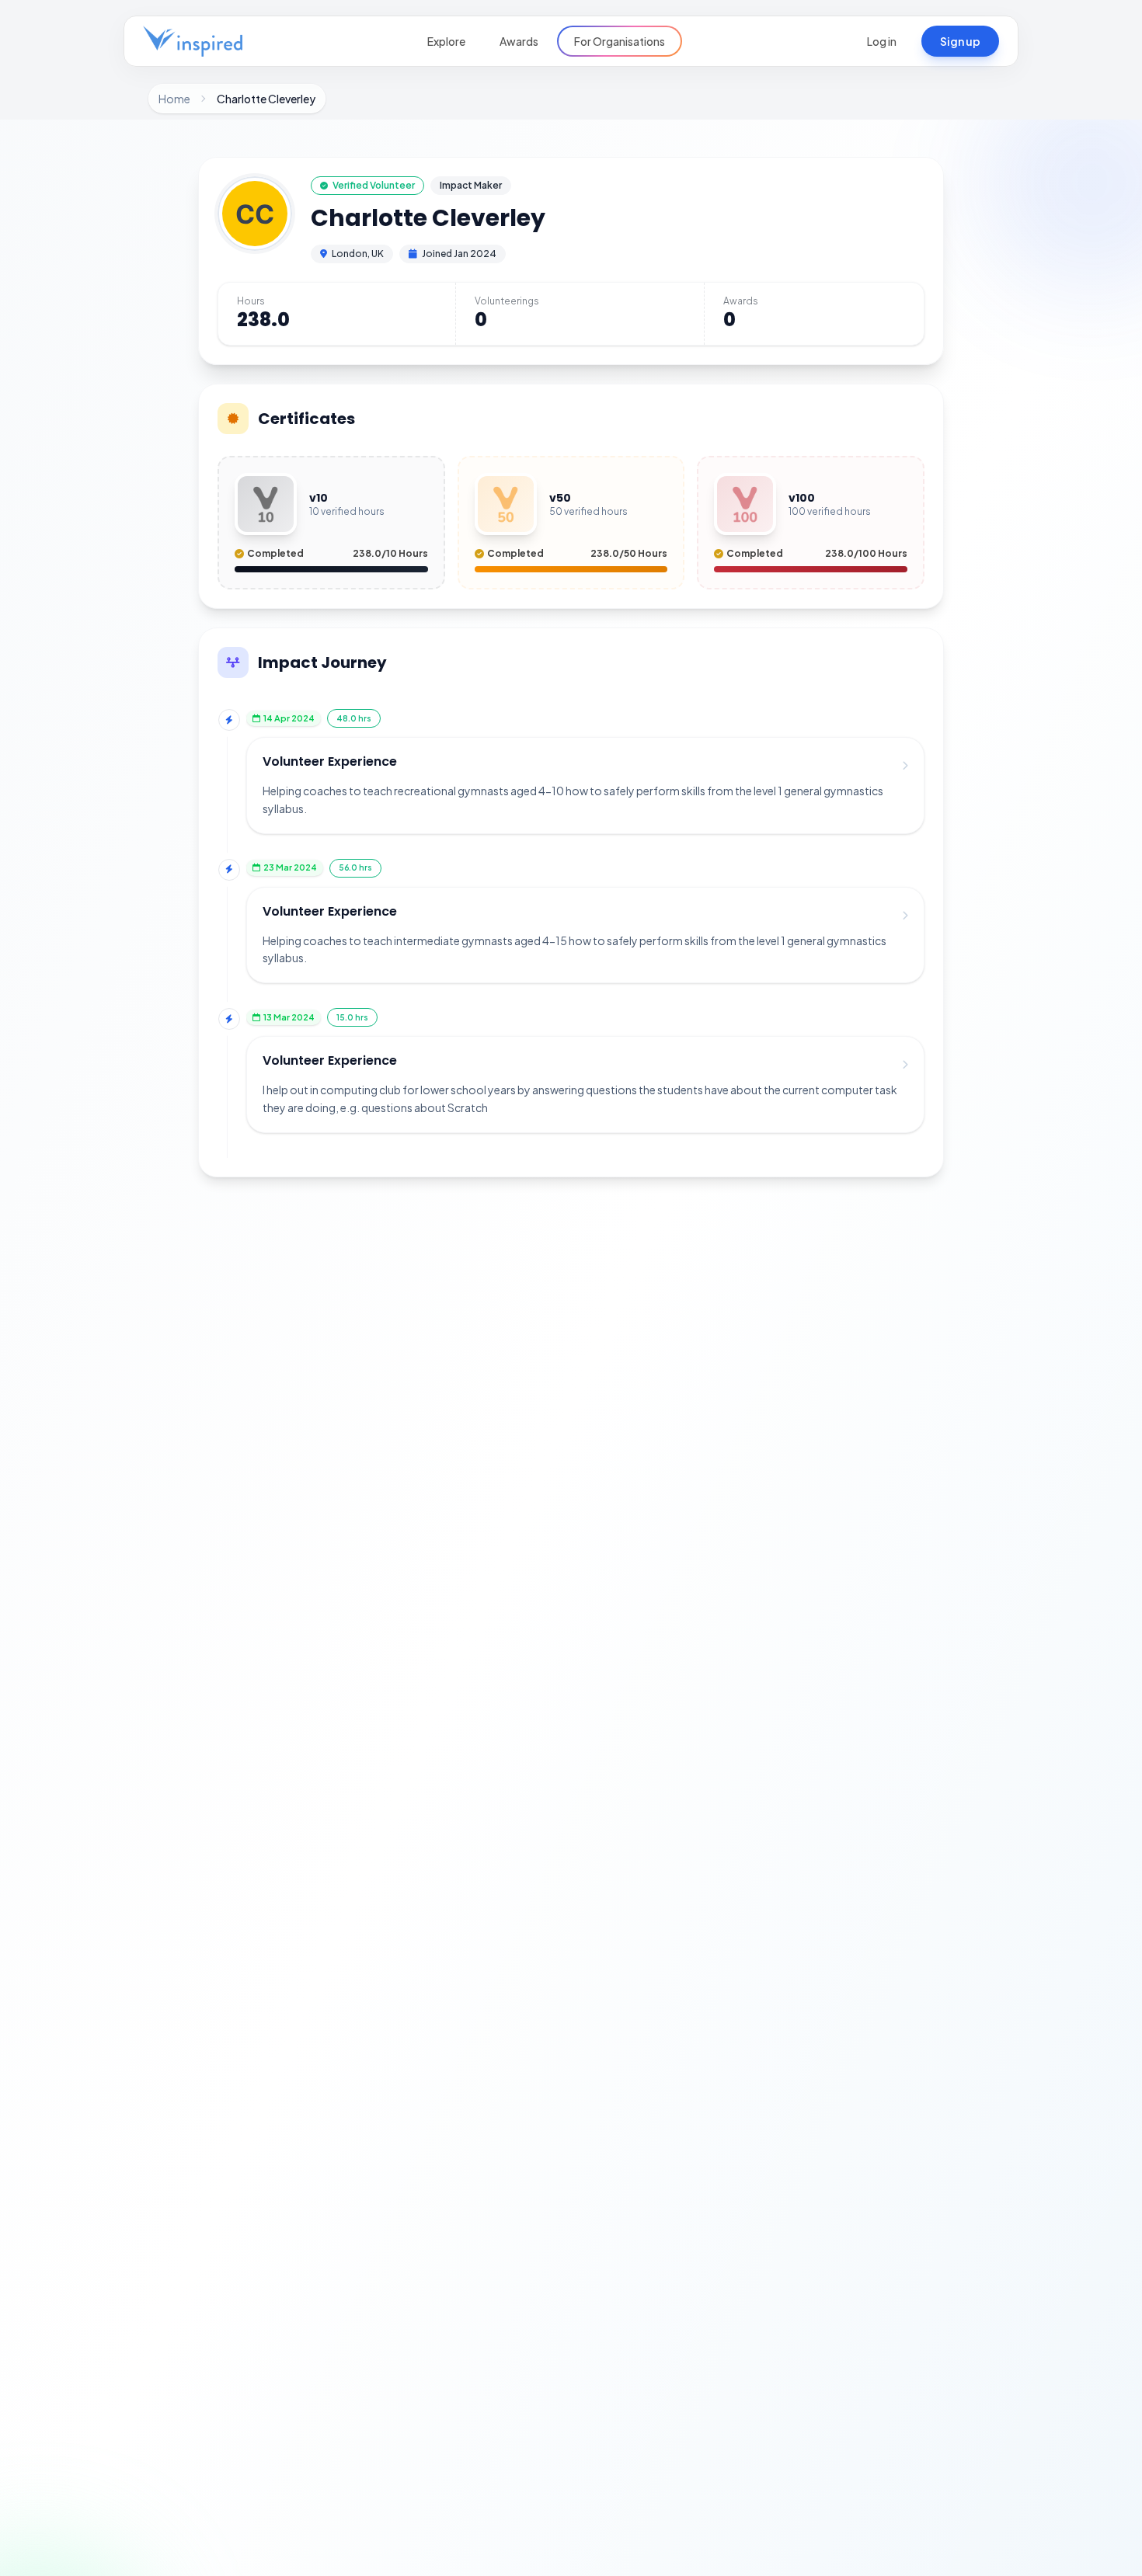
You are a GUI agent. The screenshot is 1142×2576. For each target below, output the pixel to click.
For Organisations (620, 41)
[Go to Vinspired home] (193, 41)
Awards (519, 41)
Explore (446, 41)
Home (174, 99)
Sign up (960, 41)
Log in (882, 41)
